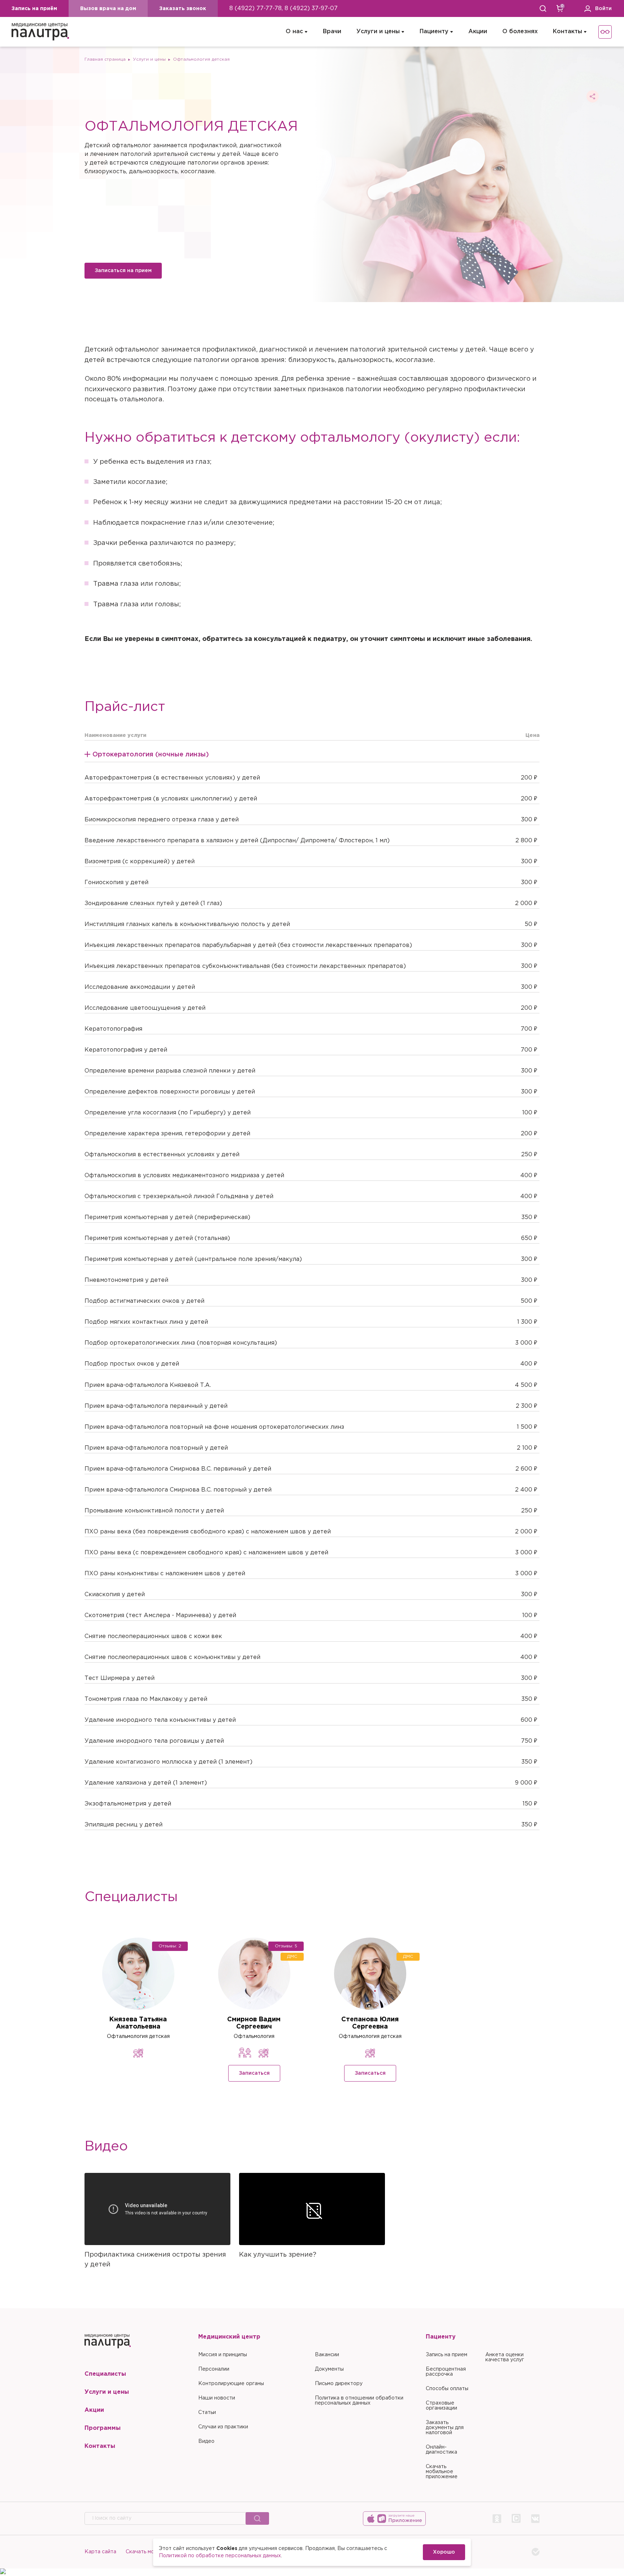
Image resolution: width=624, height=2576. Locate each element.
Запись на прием (447, 2355)
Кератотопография (113, 1029)
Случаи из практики (223, 2427)
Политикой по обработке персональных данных (220, 2556)
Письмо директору (339, 2384)
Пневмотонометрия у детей (126, 1280)
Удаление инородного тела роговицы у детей (154, 1741)
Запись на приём (34, 9)
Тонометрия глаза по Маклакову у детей (146, 1699)
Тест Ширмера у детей (120, 1678)
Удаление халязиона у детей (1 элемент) (146, 1783)
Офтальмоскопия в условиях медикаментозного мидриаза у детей (184, 1176)
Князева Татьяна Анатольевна (138, 2023)
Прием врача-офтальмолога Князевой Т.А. (148, 1385)
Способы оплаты (447, 2389)
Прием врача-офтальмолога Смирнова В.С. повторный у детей (178, 1490)
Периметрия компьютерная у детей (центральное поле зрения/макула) (193, 1259)
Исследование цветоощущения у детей (145, 1008)
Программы (103, 2428)
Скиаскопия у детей (115, 1595)
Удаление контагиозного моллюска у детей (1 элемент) (168, 1762)
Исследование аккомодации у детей (140, 987)
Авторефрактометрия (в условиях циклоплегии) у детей (171, 799)
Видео (206, 2441)
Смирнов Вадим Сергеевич (254, 2023)
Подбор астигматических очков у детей (144, 1301)
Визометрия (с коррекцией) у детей (140, 862)
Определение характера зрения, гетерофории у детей (167, 1134)
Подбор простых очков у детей (132, 1364)
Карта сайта (100, 2552)
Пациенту (434, 32)
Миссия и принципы (223, 2355)
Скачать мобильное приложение (442, 2472)
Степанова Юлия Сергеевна (370, 2023)
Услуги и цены (378, 32)
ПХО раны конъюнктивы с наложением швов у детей (165, 1574)
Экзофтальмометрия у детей (128, 1804)
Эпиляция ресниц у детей (123, 1825)
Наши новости (217, 2398)
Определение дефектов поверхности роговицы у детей (170, 1092)
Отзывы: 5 (286, 1946)
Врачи (332, 32)
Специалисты (105, 2374)
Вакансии (327, 2355)
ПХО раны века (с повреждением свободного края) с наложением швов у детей (206, 1553)
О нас (294, 32)
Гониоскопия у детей (116, 883)
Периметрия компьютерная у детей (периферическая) (167, 1217)
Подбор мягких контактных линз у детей (146, 1322)
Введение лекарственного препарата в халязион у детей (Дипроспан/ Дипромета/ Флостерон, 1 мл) (237, 841)
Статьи (207, 2413)
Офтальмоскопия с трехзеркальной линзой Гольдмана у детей (179, 1197)
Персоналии (214, 2369)
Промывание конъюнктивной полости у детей (154, 1511)
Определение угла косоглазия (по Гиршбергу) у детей (168, 1113)
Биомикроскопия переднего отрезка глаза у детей (162, 820)
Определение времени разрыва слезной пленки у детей (170, 1071)
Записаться (254, 2073)
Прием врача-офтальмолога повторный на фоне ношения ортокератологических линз (214, 1427)
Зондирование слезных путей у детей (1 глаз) (153, 903)
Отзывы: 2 (170, 1946)
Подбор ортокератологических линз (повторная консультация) (181, 1343)
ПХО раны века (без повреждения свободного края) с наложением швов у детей (208, 1532)
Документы (329, 2369)
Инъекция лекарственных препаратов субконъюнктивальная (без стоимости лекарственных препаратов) (245, 966)
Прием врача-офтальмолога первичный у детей (156, 1406)
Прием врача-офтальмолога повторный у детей (156, 1448)
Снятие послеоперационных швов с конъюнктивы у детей (172, 1657)
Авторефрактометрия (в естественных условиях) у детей (172, 778)
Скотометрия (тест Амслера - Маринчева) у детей (160, 1616)
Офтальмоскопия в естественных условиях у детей (162, 1155)
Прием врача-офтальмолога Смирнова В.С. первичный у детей (178, 1469)
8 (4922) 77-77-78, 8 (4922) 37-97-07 (283, 8)
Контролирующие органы (231, 2384)
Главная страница (105, 59)
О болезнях (520, 32)
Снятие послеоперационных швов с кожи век (153, 1636)
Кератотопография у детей (126, 1050)
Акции (478, 32)
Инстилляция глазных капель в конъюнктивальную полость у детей (187, 924)
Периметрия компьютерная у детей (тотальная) (157, 1238)
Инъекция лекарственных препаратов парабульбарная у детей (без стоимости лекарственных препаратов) (248, 945)
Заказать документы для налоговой (445, 2428)
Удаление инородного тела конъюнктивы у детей (160, 1720)
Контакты (567, 32)
